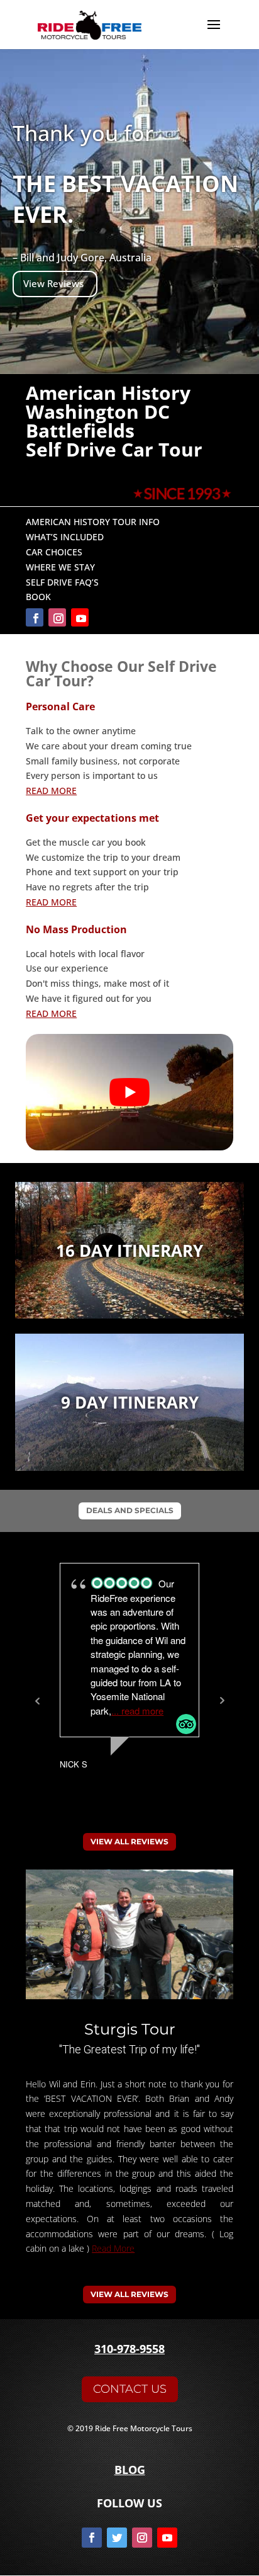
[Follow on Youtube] (80, 617)
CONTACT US (130, 2389)
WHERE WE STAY (60, 567)
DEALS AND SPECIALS (130, 1510)
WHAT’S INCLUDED (65, 537)
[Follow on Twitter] (117, 2538)
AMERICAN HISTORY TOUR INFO (93, 522)
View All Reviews (129, 1841)
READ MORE (51, 791)
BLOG (130, 2470)
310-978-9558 (129, 2349)
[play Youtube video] (129, 1092)
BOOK (38, 597)
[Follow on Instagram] (57, 617)
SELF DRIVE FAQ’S (62, 582)
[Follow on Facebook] (35, 617)
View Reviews (53, 284)
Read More (113, 2248)
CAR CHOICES (54, 552)
